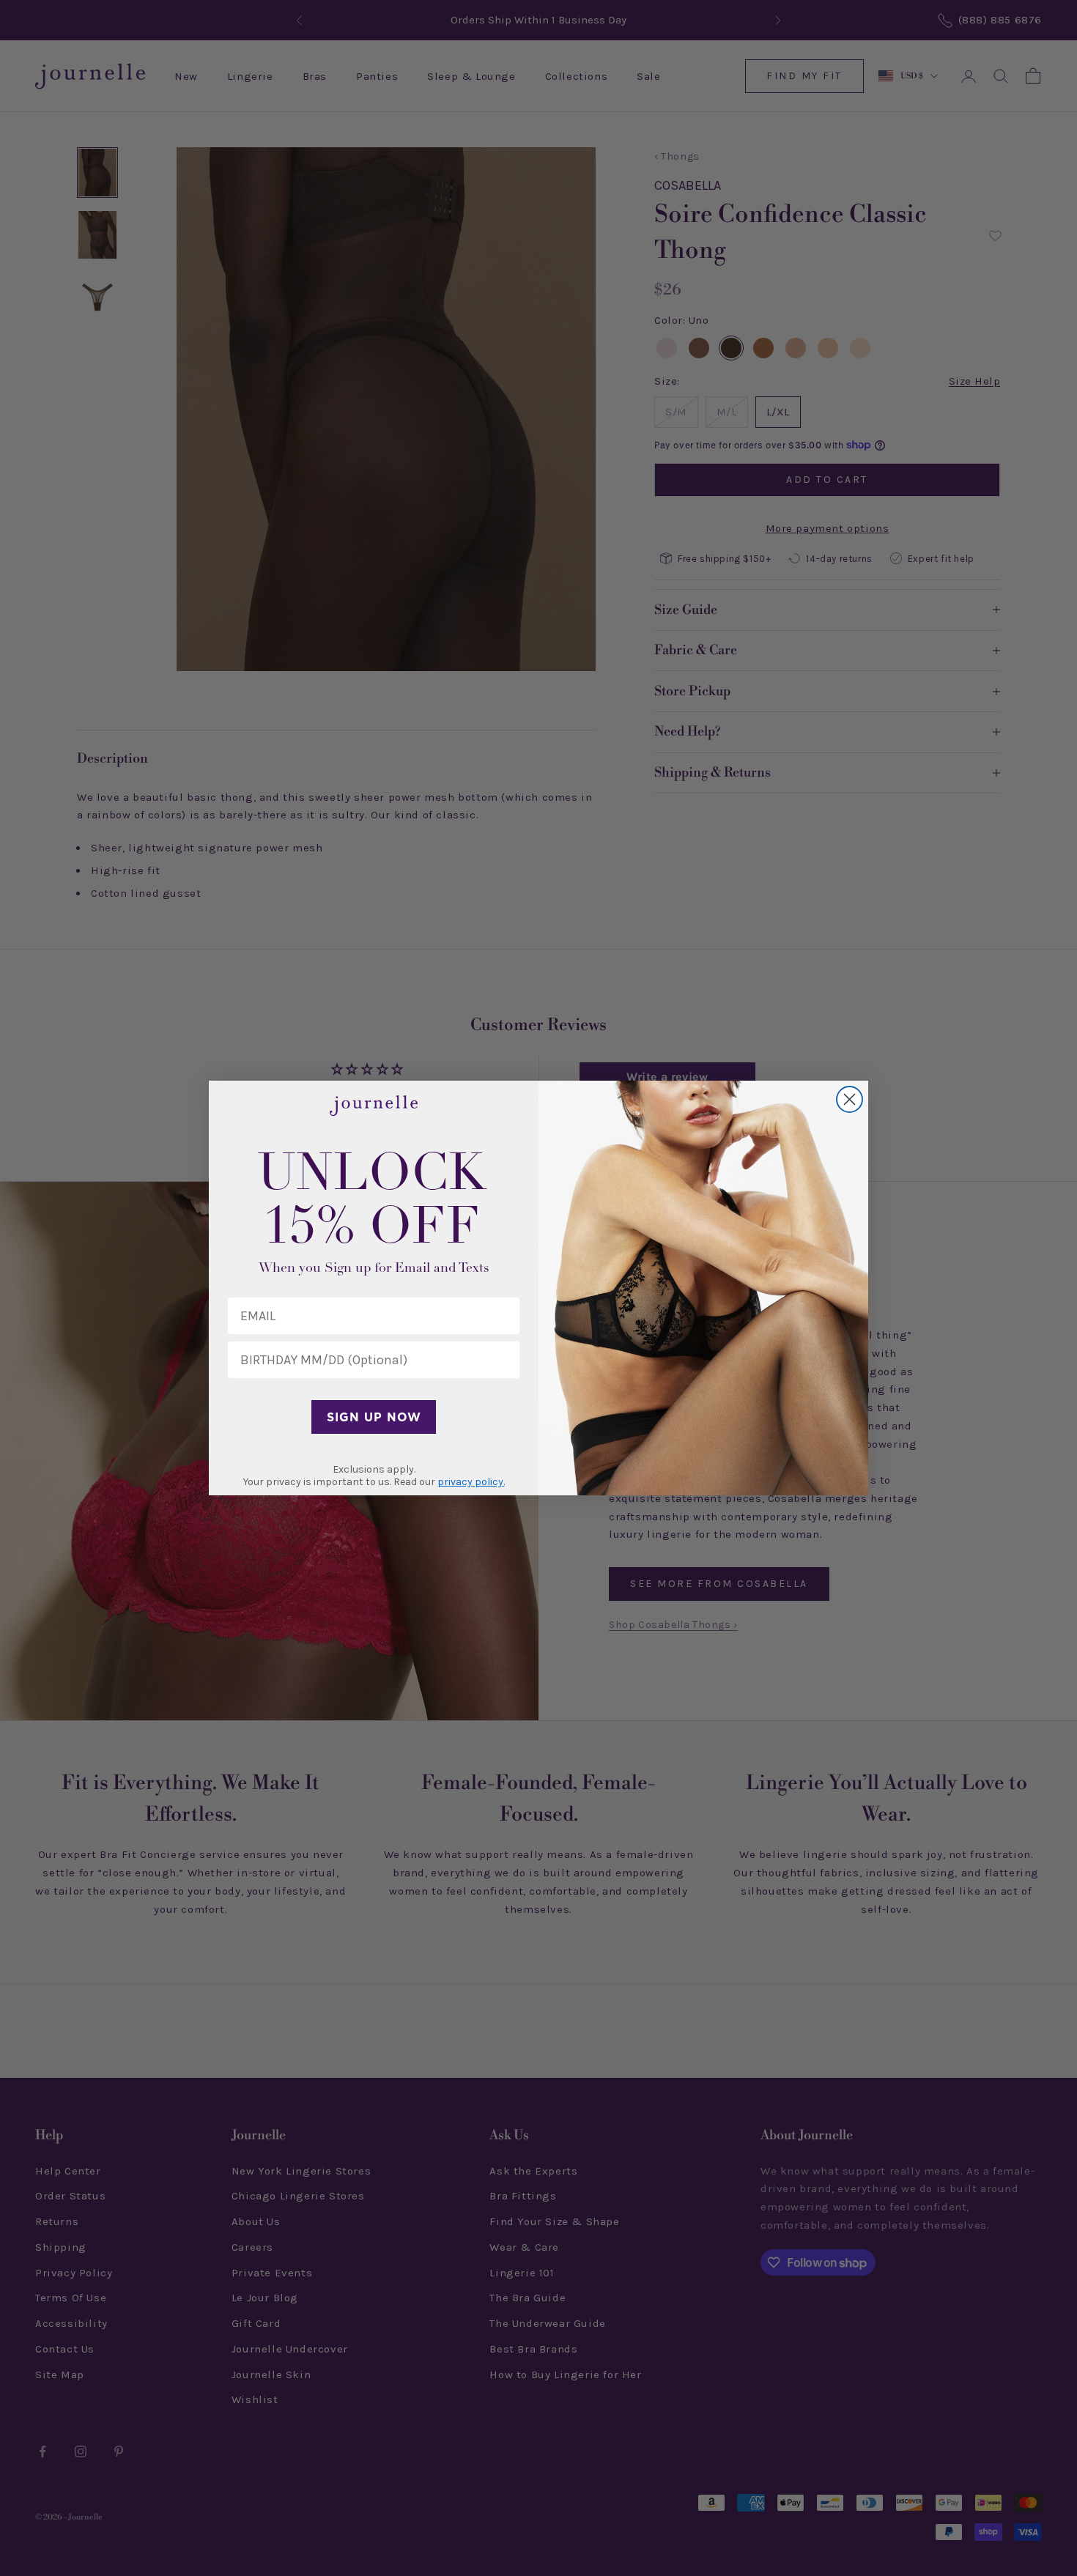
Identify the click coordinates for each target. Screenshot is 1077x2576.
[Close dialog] (850, 1099)
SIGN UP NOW (374, 1417)
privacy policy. (471, 1482)
